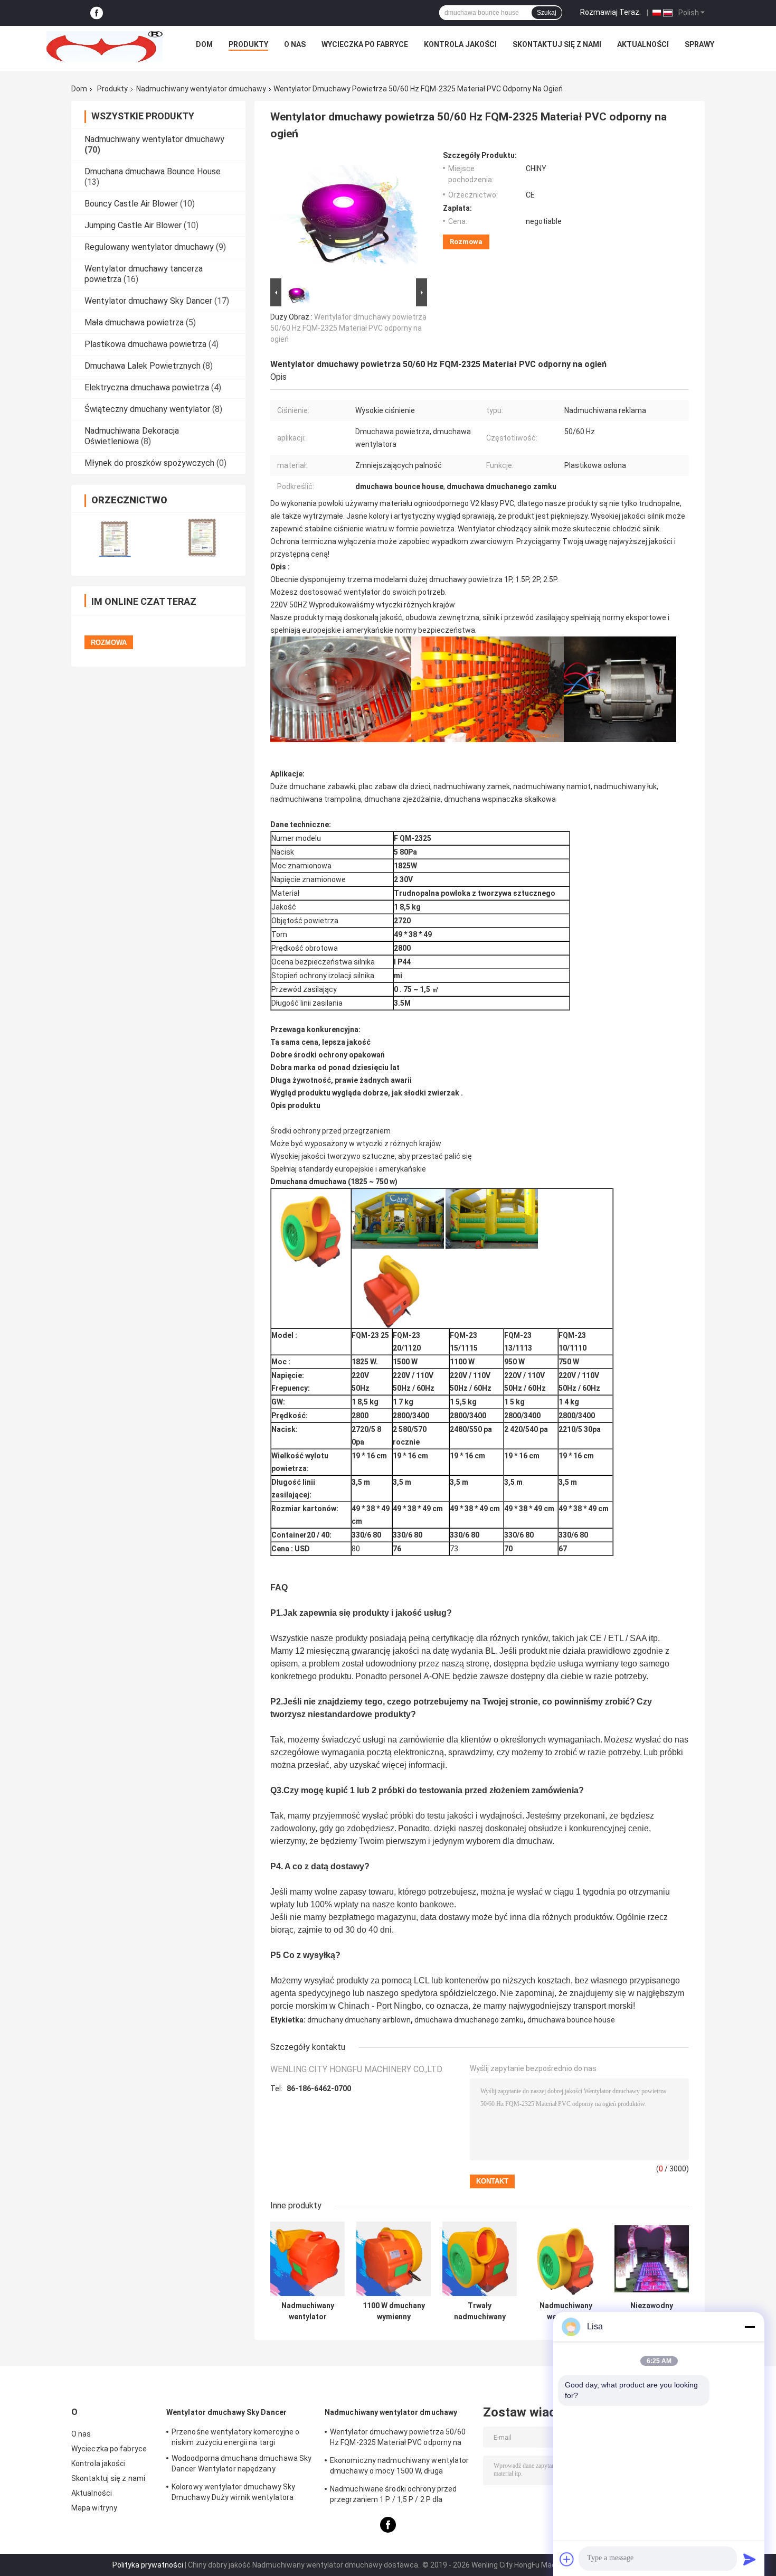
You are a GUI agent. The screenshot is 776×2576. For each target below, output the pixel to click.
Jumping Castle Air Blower (133, 225)
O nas (295, 44)
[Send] (750, 2559)
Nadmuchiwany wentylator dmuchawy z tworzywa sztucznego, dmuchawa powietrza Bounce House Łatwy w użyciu (566, 2311)
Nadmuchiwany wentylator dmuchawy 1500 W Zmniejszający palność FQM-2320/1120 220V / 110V (308, 2311)
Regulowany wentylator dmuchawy (149, 247)
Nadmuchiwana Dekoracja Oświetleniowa (132, 436)
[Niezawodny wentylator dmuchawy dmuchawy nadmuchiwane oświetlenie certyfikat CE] (652, 2259)
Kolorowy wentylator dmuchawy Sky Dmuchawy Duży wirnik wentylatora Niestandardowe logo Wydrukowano (233, 2494)
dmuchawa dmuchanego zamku (469, 2020)
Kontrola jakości (460, 44)
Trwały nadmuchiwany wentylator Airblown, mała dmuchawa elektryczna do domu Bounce (480, 2311)
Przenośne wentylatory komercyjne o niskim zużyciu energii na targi (235, 2437)
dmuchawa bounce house (571, 2020)
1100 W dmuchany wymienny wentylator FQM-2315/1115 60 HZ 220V (394, 2311)
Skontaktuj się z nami (557, 44)
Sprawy (699, 44)
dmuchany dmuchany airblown (359, 2020)
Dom (204, 44)
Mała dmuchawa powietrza (134, 322)
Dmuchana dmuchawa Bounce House (153, 171)
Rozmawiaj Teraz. (611, 12)
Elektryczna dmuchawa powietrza (147, 387)
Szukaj (547, 13)
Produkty (248, 44)
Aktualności (643, 44)
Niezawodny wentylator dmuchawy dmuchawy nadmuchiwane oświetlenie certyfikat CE (652, 2311)
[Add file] (567, 2559)
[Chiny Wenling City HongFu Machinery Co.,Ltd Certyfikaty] (115, 537)
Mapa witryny (94, 2508)
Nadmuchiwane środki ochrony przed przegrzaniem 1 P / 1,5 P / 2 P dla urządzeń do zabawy (393, 2496)
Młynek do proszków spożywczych (149, 463)
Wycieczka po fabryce (365, 44)
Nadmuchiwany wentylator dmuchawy (201, 89)
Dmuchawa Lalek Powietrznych (143, 366)
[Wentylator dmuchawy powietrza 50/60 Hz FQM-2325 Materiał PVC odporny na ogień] (344, 213)
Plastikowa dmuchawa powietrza (145, 344)
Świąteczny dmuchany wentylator (147, 409)
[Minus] (750, 2327)
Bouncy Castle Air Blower (131, 204)
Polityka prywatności (148, 2565)
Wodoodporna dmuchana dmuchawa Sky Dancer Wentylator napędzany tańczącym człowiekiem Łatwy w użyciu (242, 2465)
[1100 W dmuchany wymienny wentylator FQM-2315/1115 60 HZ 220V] (394, 2259)
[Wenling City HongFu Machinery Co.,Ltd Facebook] (97, 13)
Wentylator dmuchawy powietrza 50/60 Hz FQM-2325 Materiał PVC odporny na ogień (348, 328)
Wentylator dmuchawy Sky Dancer (148, 301)
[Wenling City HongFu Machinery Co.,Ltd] (105, 47)
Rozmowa (466, 242)
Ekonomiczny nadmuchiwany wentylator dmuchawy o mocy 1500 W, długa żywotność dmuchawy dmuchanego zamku (400, 2467)
